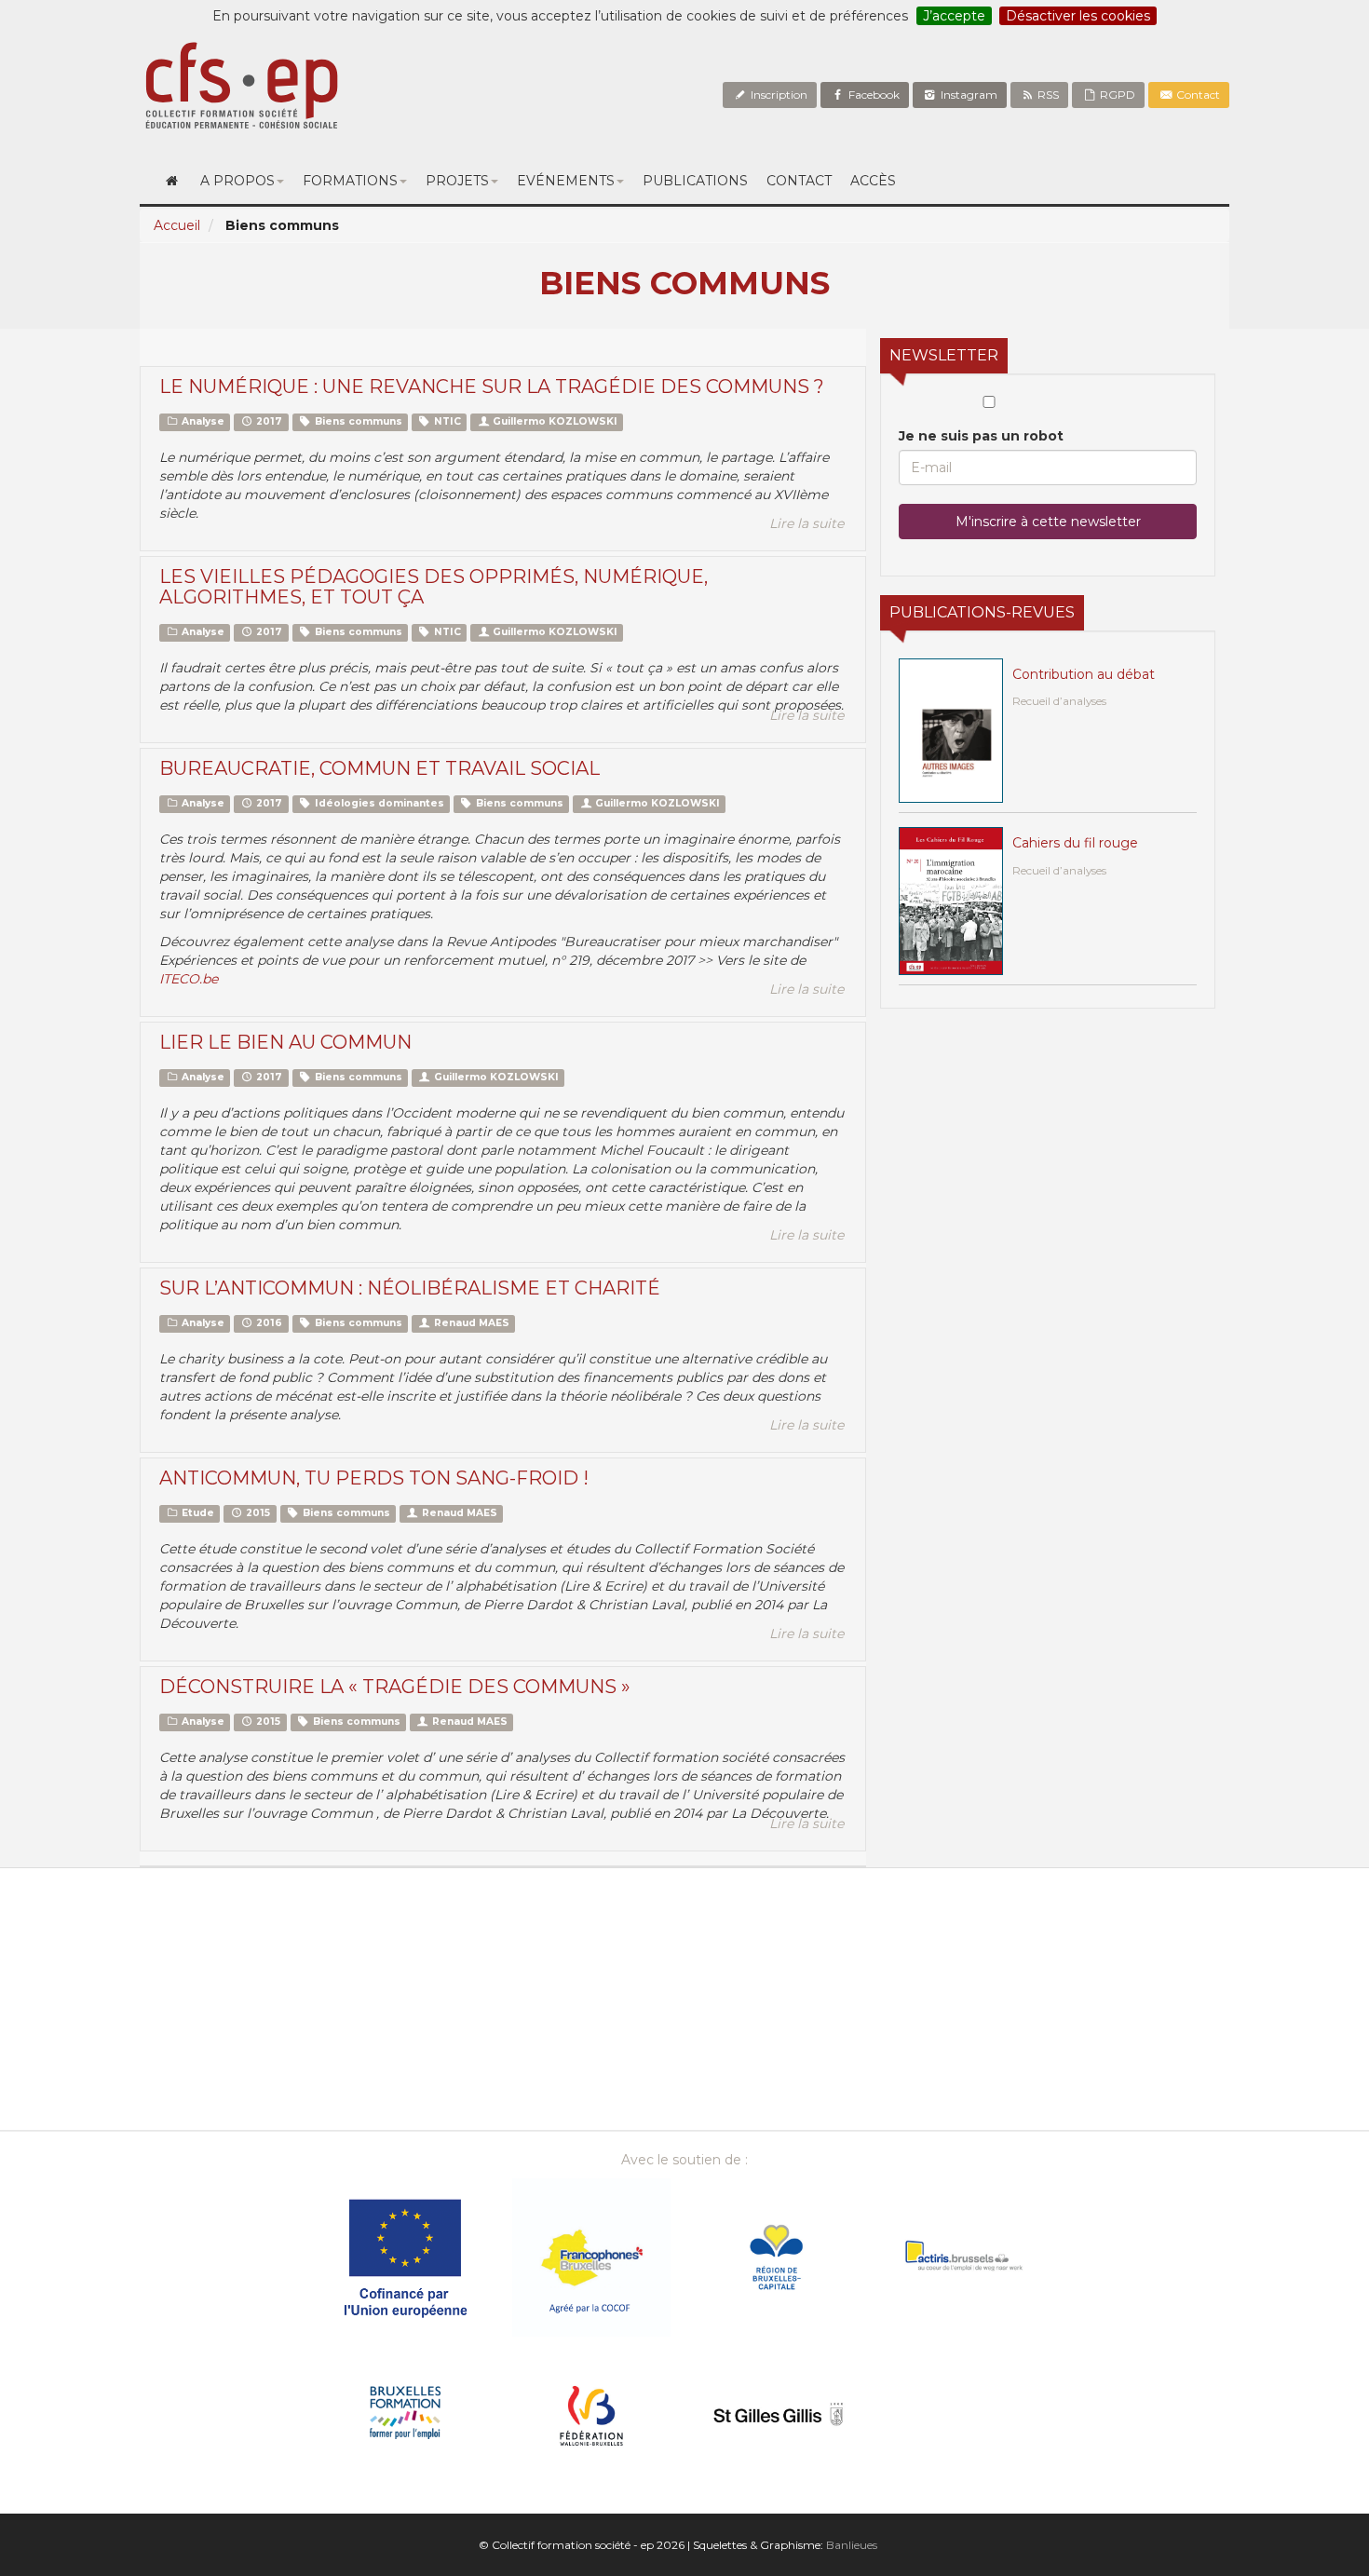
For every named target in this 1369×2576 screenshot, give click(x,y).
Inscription (778, 95)
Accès (873, 181)
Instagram (968, 95)
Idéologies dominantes (378, 803)
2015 (257, 1513)
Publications (695, 181)
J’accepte (954, 16)
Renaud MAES (470, 1323)
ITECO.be (189, 979)
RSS (1047, 95)
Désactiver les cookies (1078, 16)
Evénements (566, 181)
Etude (197, 1513)
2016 (268, 1323)
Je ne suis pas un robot (981, 436)
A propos (237, 181)
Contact (1197, 95)
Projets (457, 181)
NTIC (446, 421)
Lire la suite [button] (806, 523)
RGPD (1116, 95)
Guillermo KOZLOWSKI (554, 421)
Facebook (873, 95)
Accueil (177, 225)
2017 (268, 421)
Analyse (202, 421)
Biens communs (357, 421)
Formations (350, 181)
